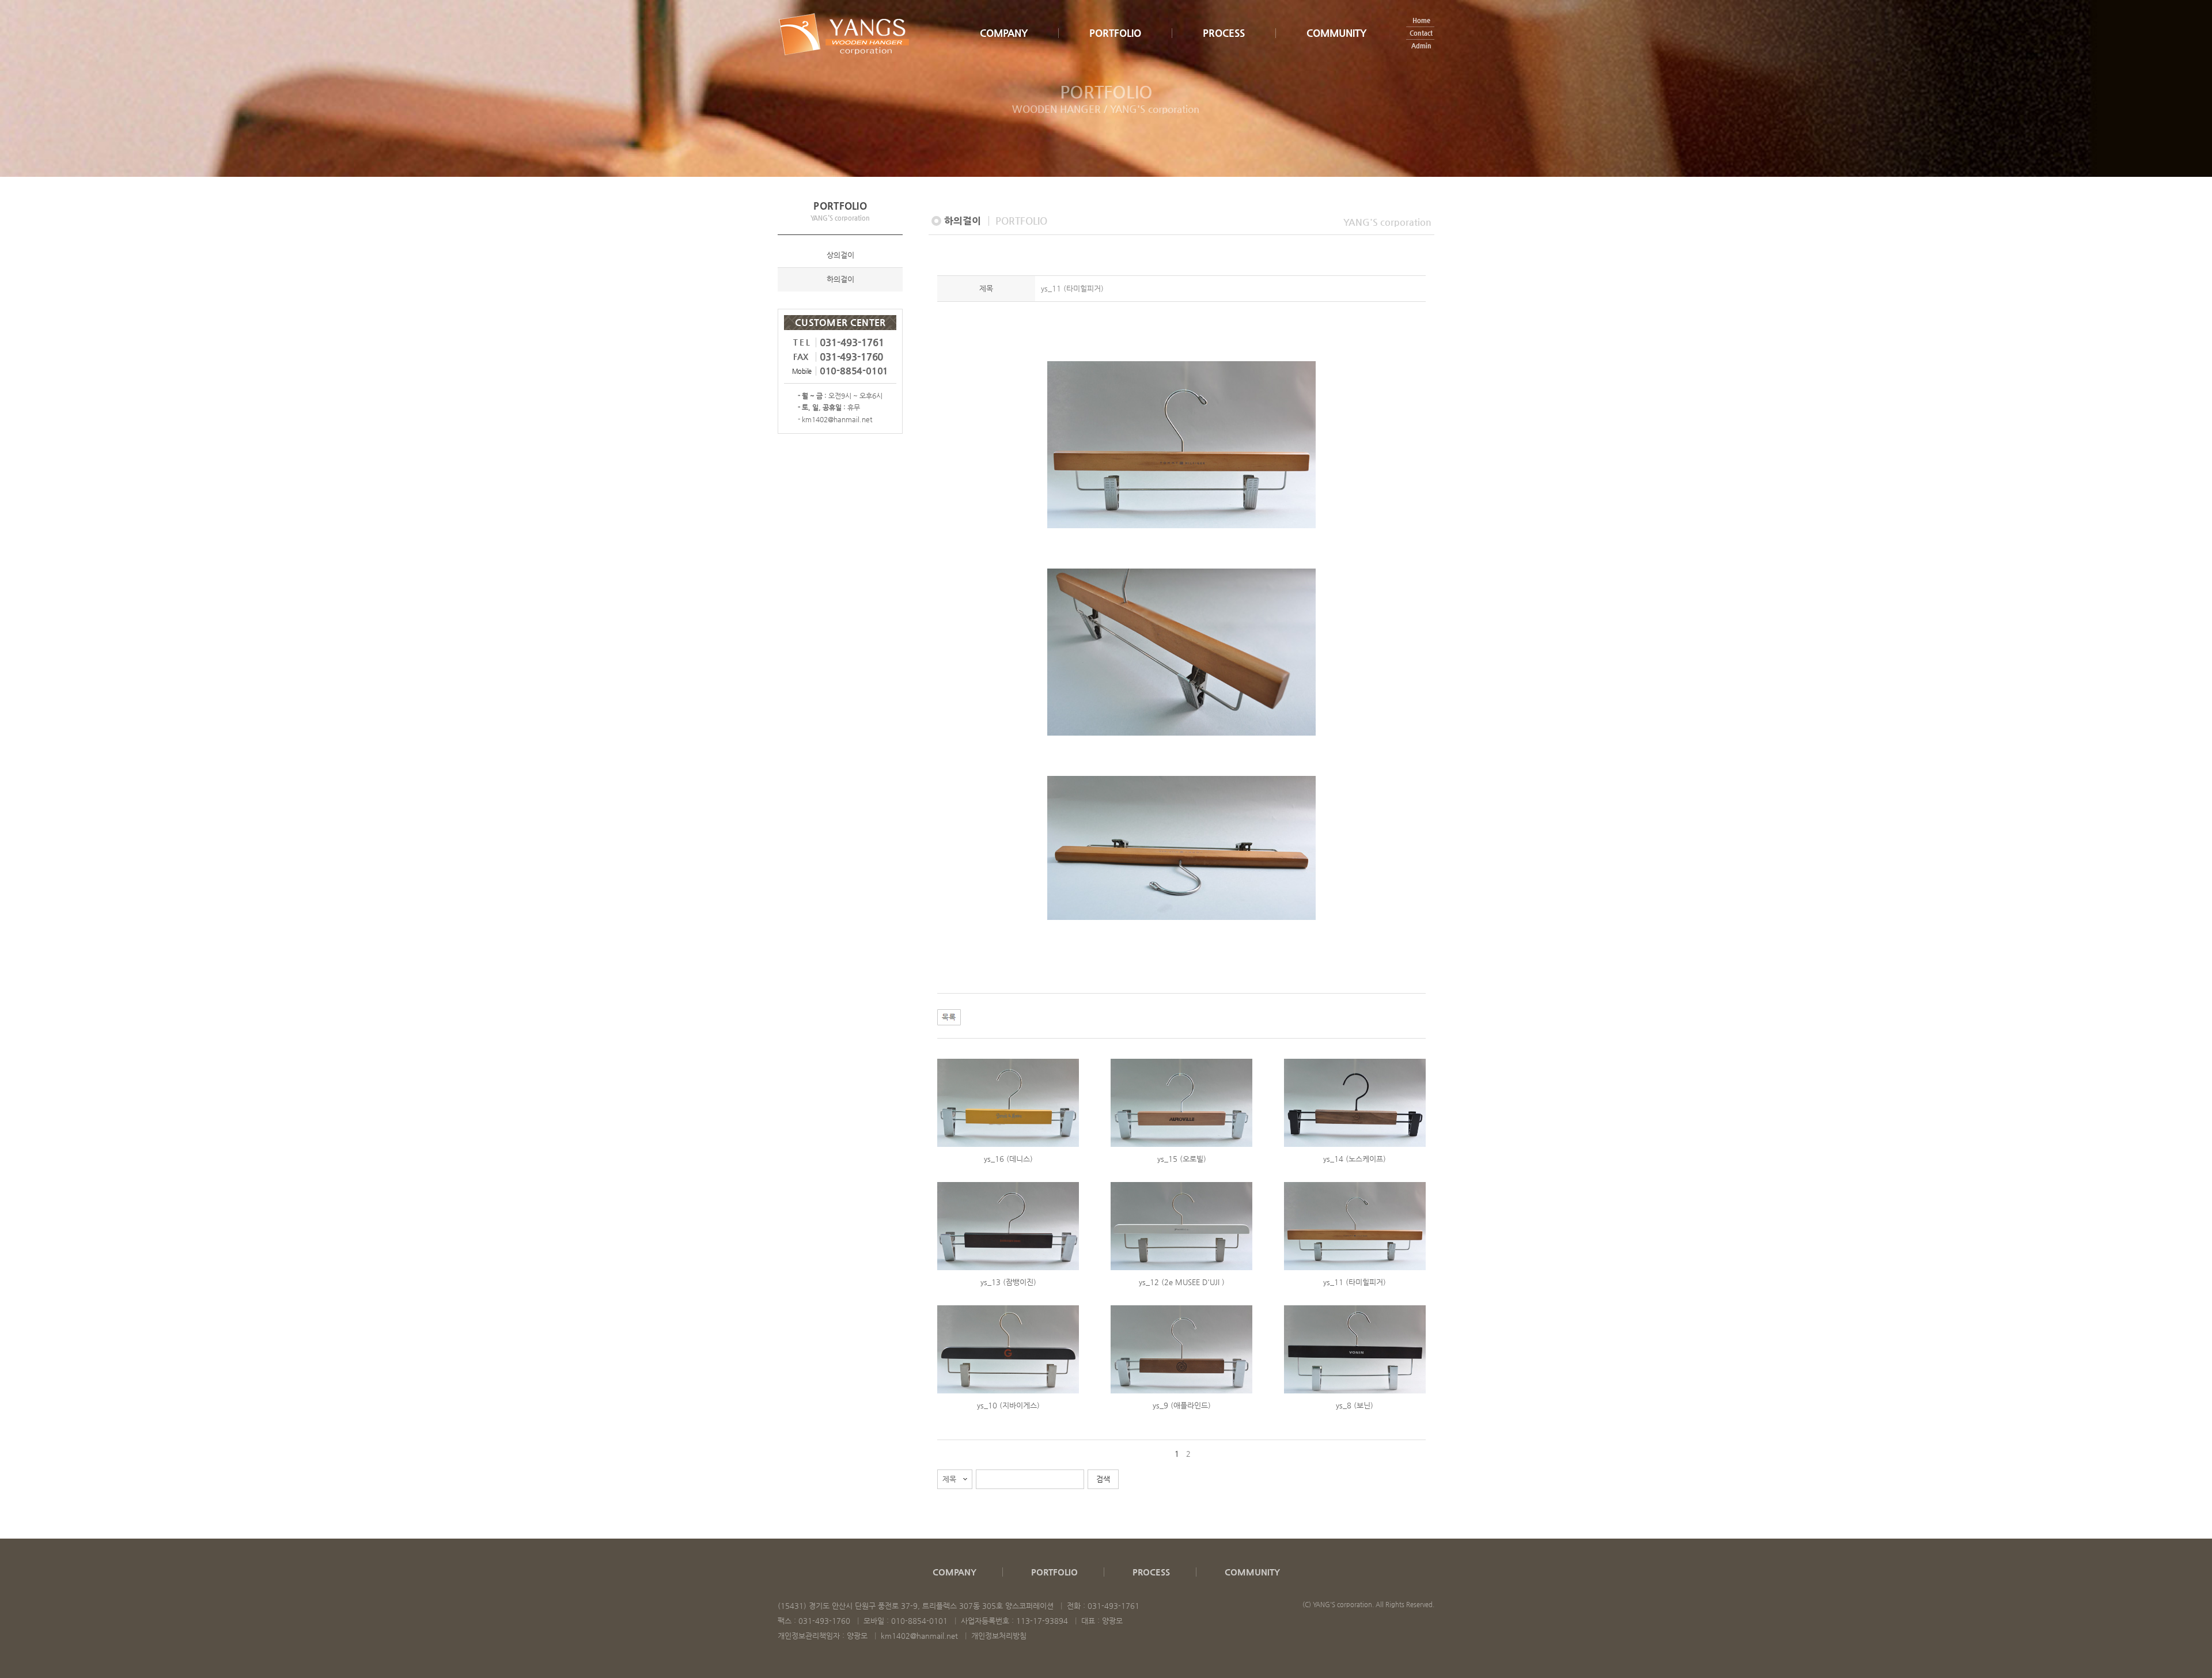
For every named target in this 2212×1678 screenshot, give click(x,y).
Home (1421, 20)
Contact (1421, 33)
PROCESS (1224, 33)
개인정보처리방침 (999, 1636)
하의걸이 (840, 279)
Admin (1421, 46)
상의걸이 (840, 255)
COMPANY (1004, 33)
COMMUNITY (1336, 33)
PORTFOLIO (1115, 33)
